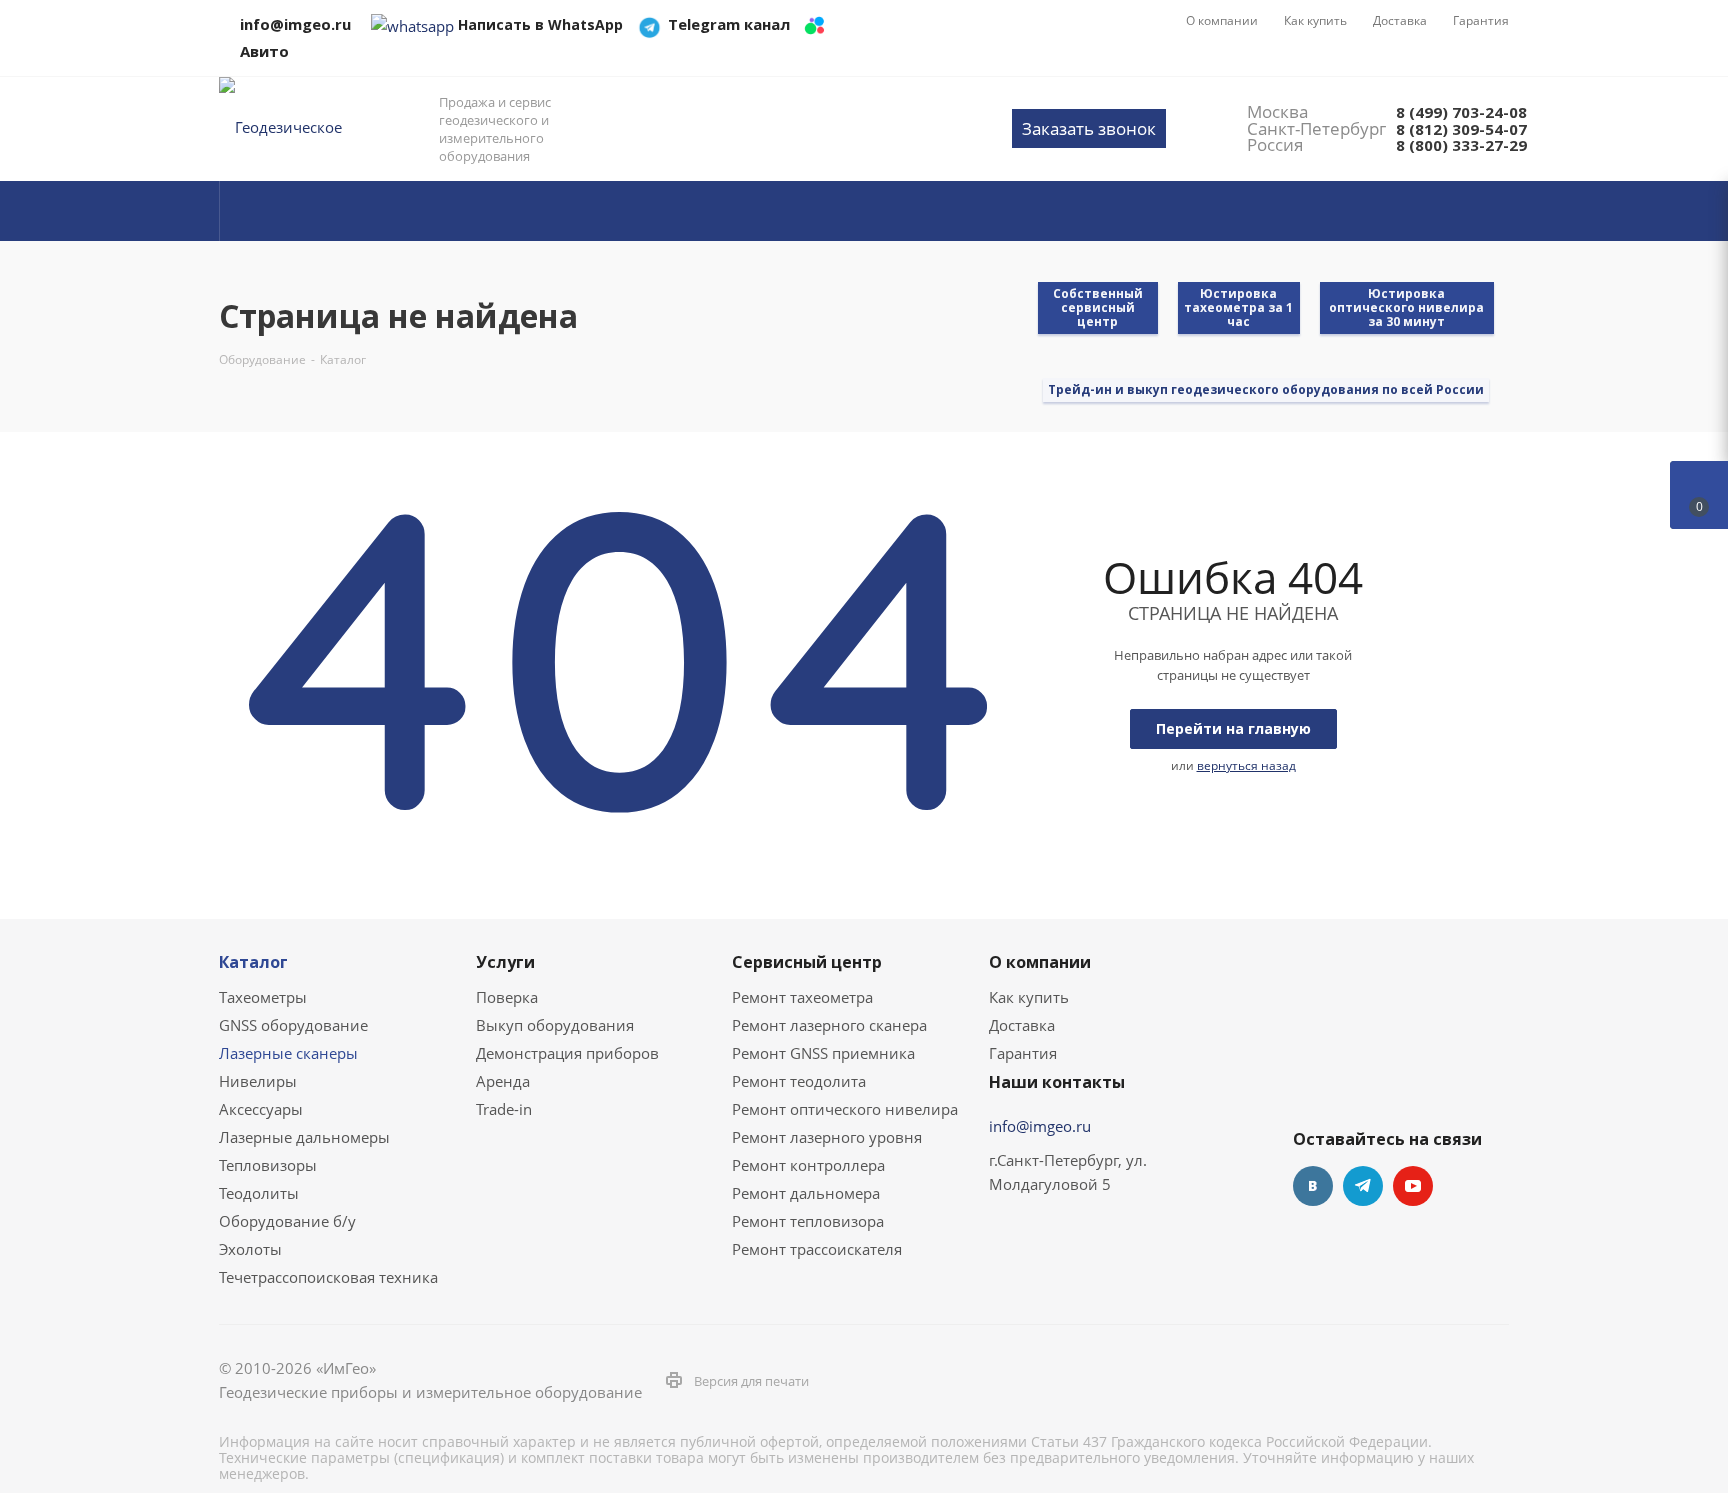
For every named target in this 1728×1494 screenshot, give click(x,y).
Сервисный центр (807, 962)
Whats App (1463, 1186)
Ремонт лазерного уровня (827, 1137)
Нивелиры (258, 1081)
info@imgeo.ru (1040, 1126)
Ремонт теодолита (799, 1081)
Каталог (253, 962)
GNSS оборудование (293, 1025)
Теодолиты (259, 1193)
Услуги (505, 962)
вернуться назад (1246, 765)
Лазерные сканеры (288, 1053)
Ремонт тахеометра (802, 997)
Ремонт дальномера (806, 1193)
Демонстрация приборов (567, 1053)
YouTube (1413, 1186)
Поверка (507, 997)
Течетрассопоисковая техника (328, 1277)
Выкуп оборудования (555, 1025)
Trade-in (504, 1109)
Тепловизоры (268, 1165)
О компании (1040, 962)
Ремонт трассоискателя (817, 1249)
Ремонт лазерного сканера (829, 1025)
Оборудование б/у (287, 1221)
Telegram (1363, 1186)
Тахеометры (263, 997)
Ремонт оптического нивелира (845, 1109)
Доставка (1022, 1025)
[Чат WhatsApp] (412, 24)
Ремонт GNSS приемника (823, 1053)
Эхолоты (250, 1249)
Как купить (1029, 997)
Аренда (503, 1081)
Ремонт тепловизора (808, 1221)
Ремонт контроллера (808, 1165)
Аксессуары (261, 1109)
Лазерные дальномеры (304, 1137)
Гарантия (1023, 1053)
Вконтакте (1313, 1186)
